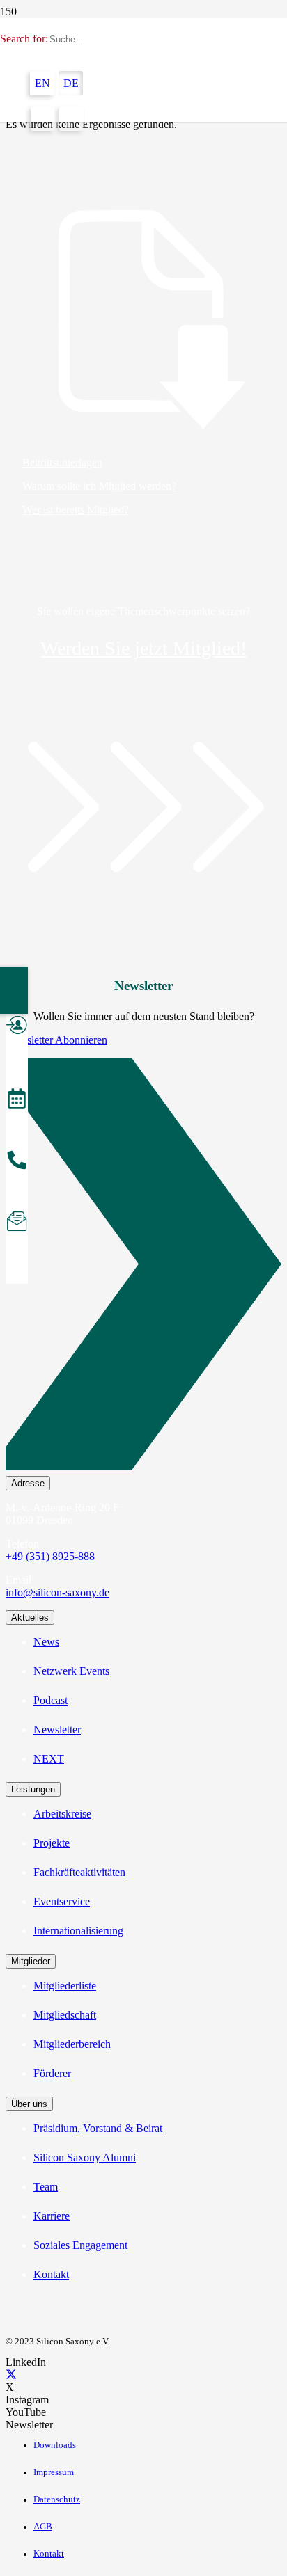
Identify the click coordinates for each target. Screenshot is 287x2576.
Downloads (55, 2445)
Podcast (51, 1700)
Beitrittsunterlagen (62, 462)
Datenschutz (57, 2499)
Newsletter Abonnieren (56, 1040)
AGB (43, 2527)
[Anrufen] (17, 1162)
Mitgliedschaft (65, 2015)
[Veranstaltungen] (17, 1101)
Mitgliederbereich (72, 2044)
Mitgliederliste (65, 1986)
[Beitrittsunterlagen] (143, 321)
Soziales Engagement (80, 2245)
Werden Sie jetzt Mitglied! (143, 648)
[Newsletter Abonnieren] (143, 1267)
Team (46, 2187)
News (46, 1642)
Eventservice (62, 1901)
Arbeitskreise (62, 1814)
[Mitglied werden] (17, 1027)
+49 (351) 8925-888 (50, 1556)
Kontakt (51, 2274)
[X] (11, 2375)
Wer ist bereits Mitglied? (76, 510)
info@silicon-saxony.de (57, 1592)
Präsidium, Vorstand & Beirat (98, 2128)
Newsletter (57, 1730)
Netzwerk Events (71, 1671)
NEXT (49, 1759)
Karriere (52, 2216)
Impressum (54, 2472)
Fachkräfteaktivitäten (79, 1872)
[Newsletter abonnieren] (17, 1223)
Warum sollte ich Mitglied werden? (99, 486)
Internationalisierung (78, 1931)
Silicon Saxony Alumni (85, 2157)
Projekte (52, 1843)
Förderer (52, 2073)
